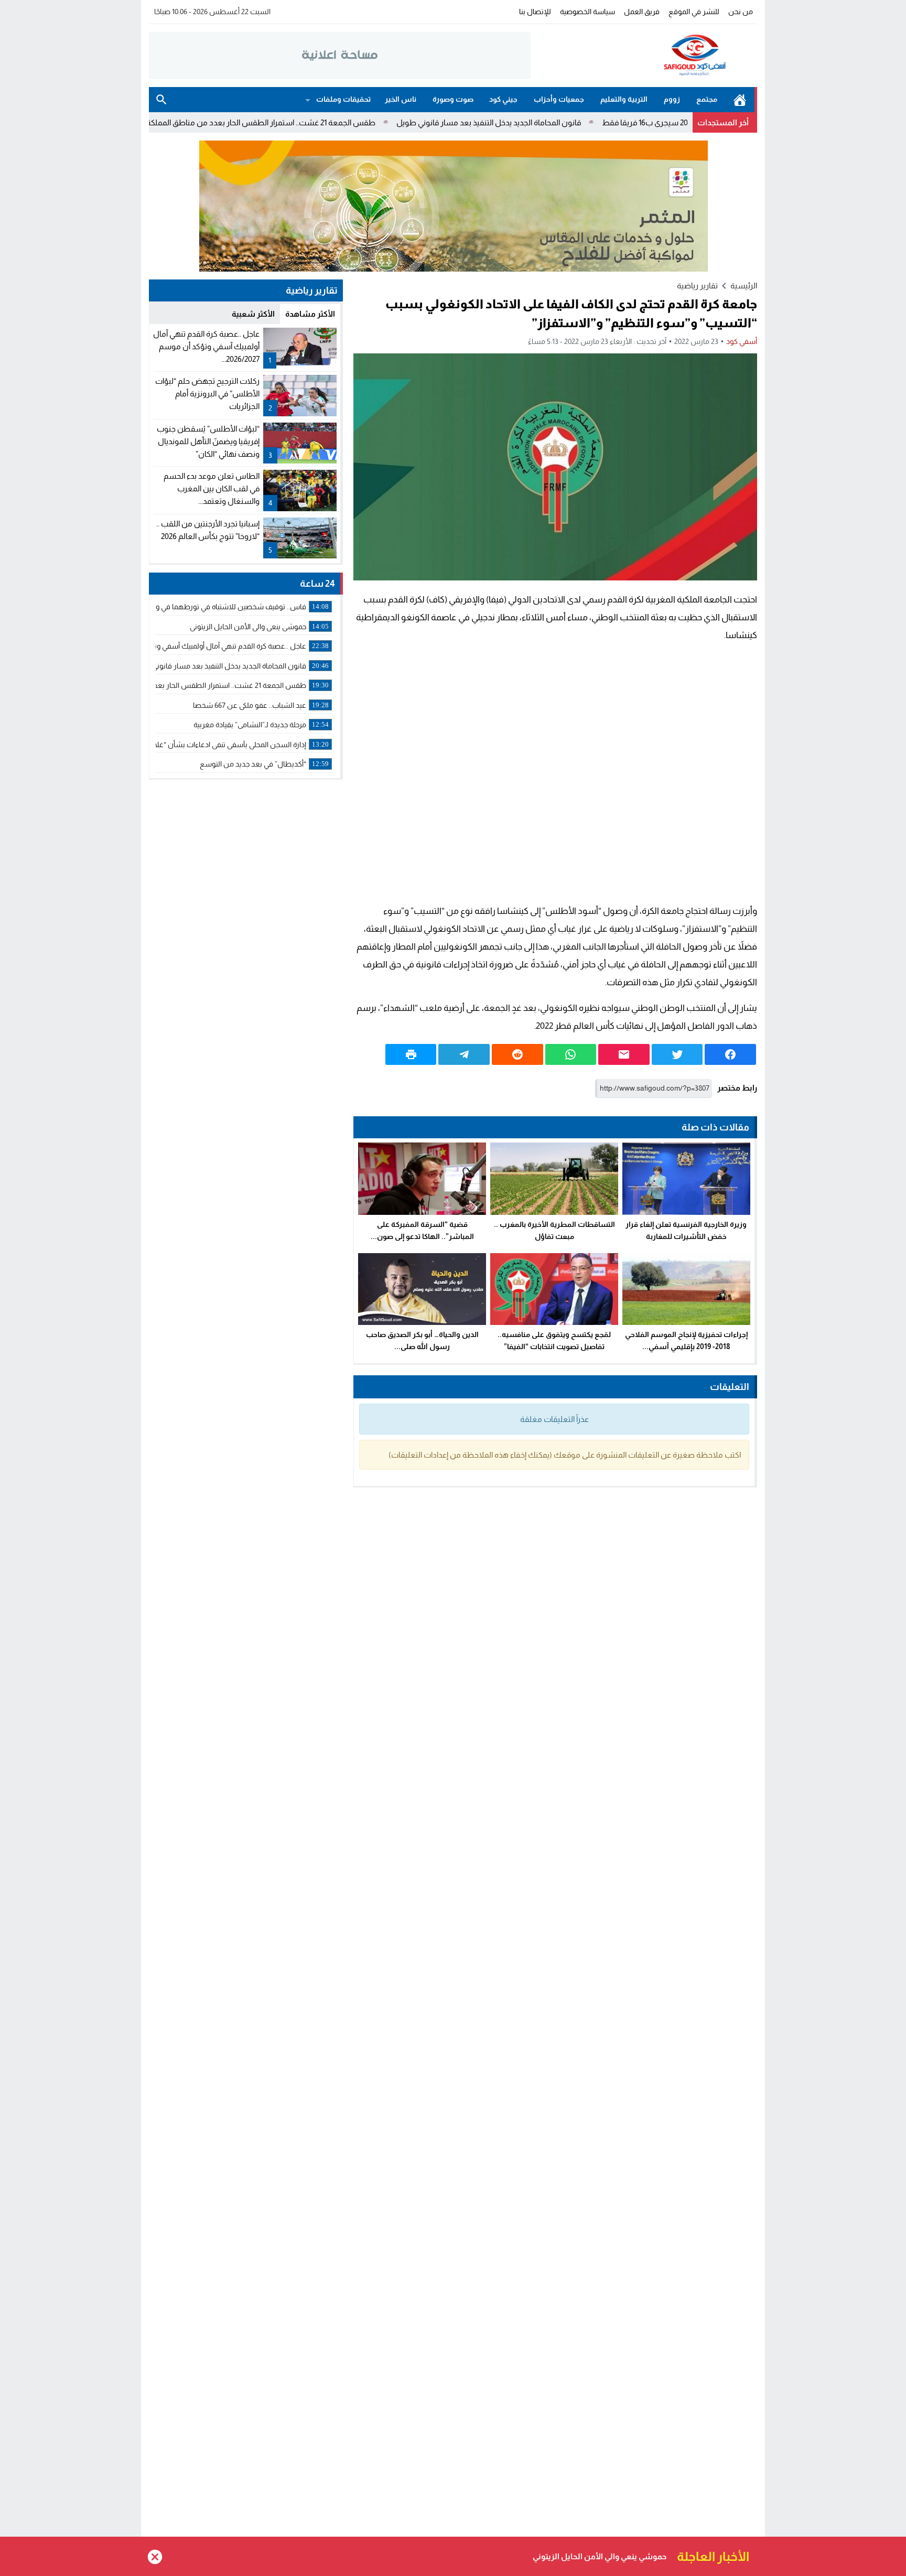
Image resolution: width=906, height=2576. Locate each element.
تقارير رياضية (697, 285)
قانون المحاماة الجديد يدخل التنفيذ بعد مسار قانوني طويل (574, 122)
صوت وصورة (453, 99)
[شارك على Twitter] (677, 1054)
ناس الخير (401, 99)
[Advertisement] (555, 773)
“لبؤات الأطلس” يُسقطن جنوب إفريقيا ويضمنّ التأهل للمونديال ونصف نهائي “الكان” (208, 441)
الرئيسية (740, 100)
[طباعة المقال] (411, 1054)
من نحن (741, 12)
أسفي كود (742, 341)
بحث (161, 100)
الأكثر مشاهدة (310, 314)
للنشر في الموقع (694, 12)
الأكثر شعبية (253, 314)
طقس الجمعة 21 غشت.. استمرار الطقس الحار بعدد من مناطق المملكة (346, 122)
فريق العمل (642, 12)
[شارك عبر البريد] (624, 1054)
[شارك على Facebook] (730, 1054)
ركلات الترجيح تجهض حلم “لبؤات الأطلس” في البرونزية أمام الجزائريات (207, 394)
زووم (672, 99)
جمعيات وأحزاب (559, 99)
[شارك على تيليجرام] (464, 1054)
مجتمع (707, 99)
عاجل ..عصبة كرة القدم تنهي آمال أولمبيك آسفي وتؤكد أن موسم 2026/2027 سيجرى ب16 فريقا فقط (498, 2556)
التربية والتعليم (624, 99)
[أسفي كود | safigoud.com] (644, 56)
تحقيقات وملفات (343, 99)
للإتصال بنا (535, 12)
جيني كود (503, 99)
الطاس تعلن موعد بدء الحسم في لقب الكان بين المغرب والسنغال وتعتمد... (212, 488)
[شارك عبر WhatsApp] (571, 1054)
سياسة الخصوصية (587, 12)
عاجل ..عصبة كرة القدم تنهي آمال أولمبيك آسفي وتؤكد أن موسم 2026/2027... (206, 346)
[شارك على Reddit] (517, 1054)
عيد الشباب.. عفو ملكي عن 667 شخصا (150, 122)
